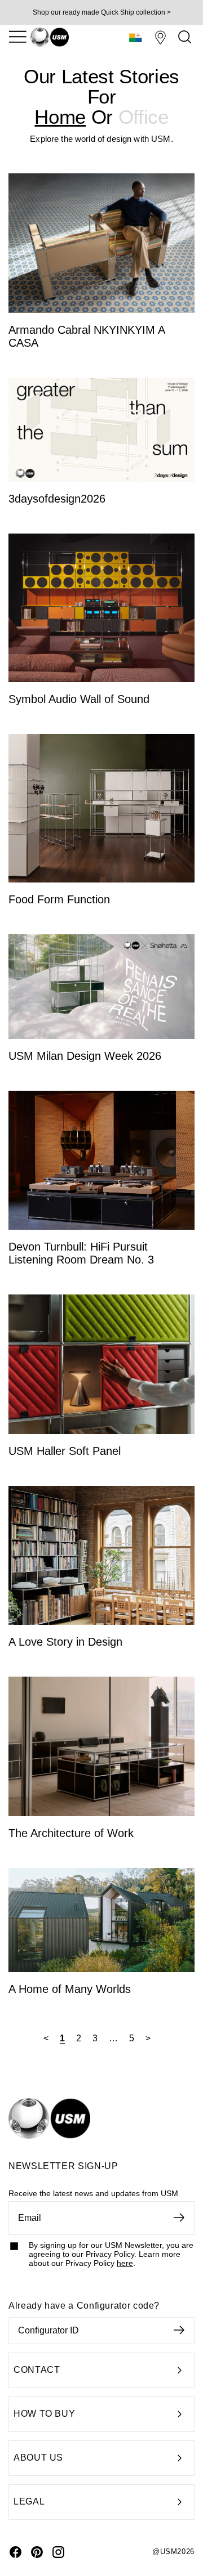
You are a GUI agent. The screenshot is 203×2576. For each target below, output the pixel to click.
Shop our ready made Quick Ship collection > (102, 12)
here (125, 2263)
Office (144, 117)
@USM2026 (173, 2552)
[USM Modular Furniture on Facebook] (16, 2552)
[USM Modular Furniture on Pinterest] (37, 2552)
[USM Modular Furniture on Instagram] (58, 2552)
